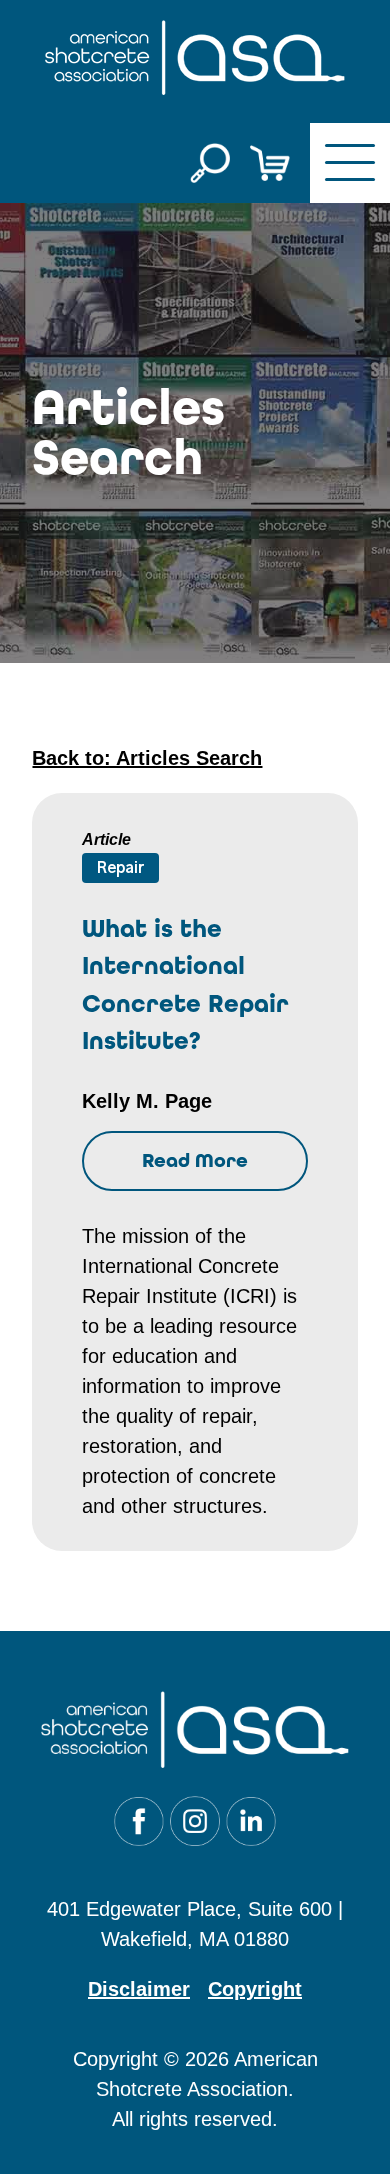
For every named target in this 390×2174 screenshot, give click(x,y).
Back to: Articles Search (147, 758)
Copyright (255, 1989)
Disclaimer (139, 1989)
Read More (195, 1160)
